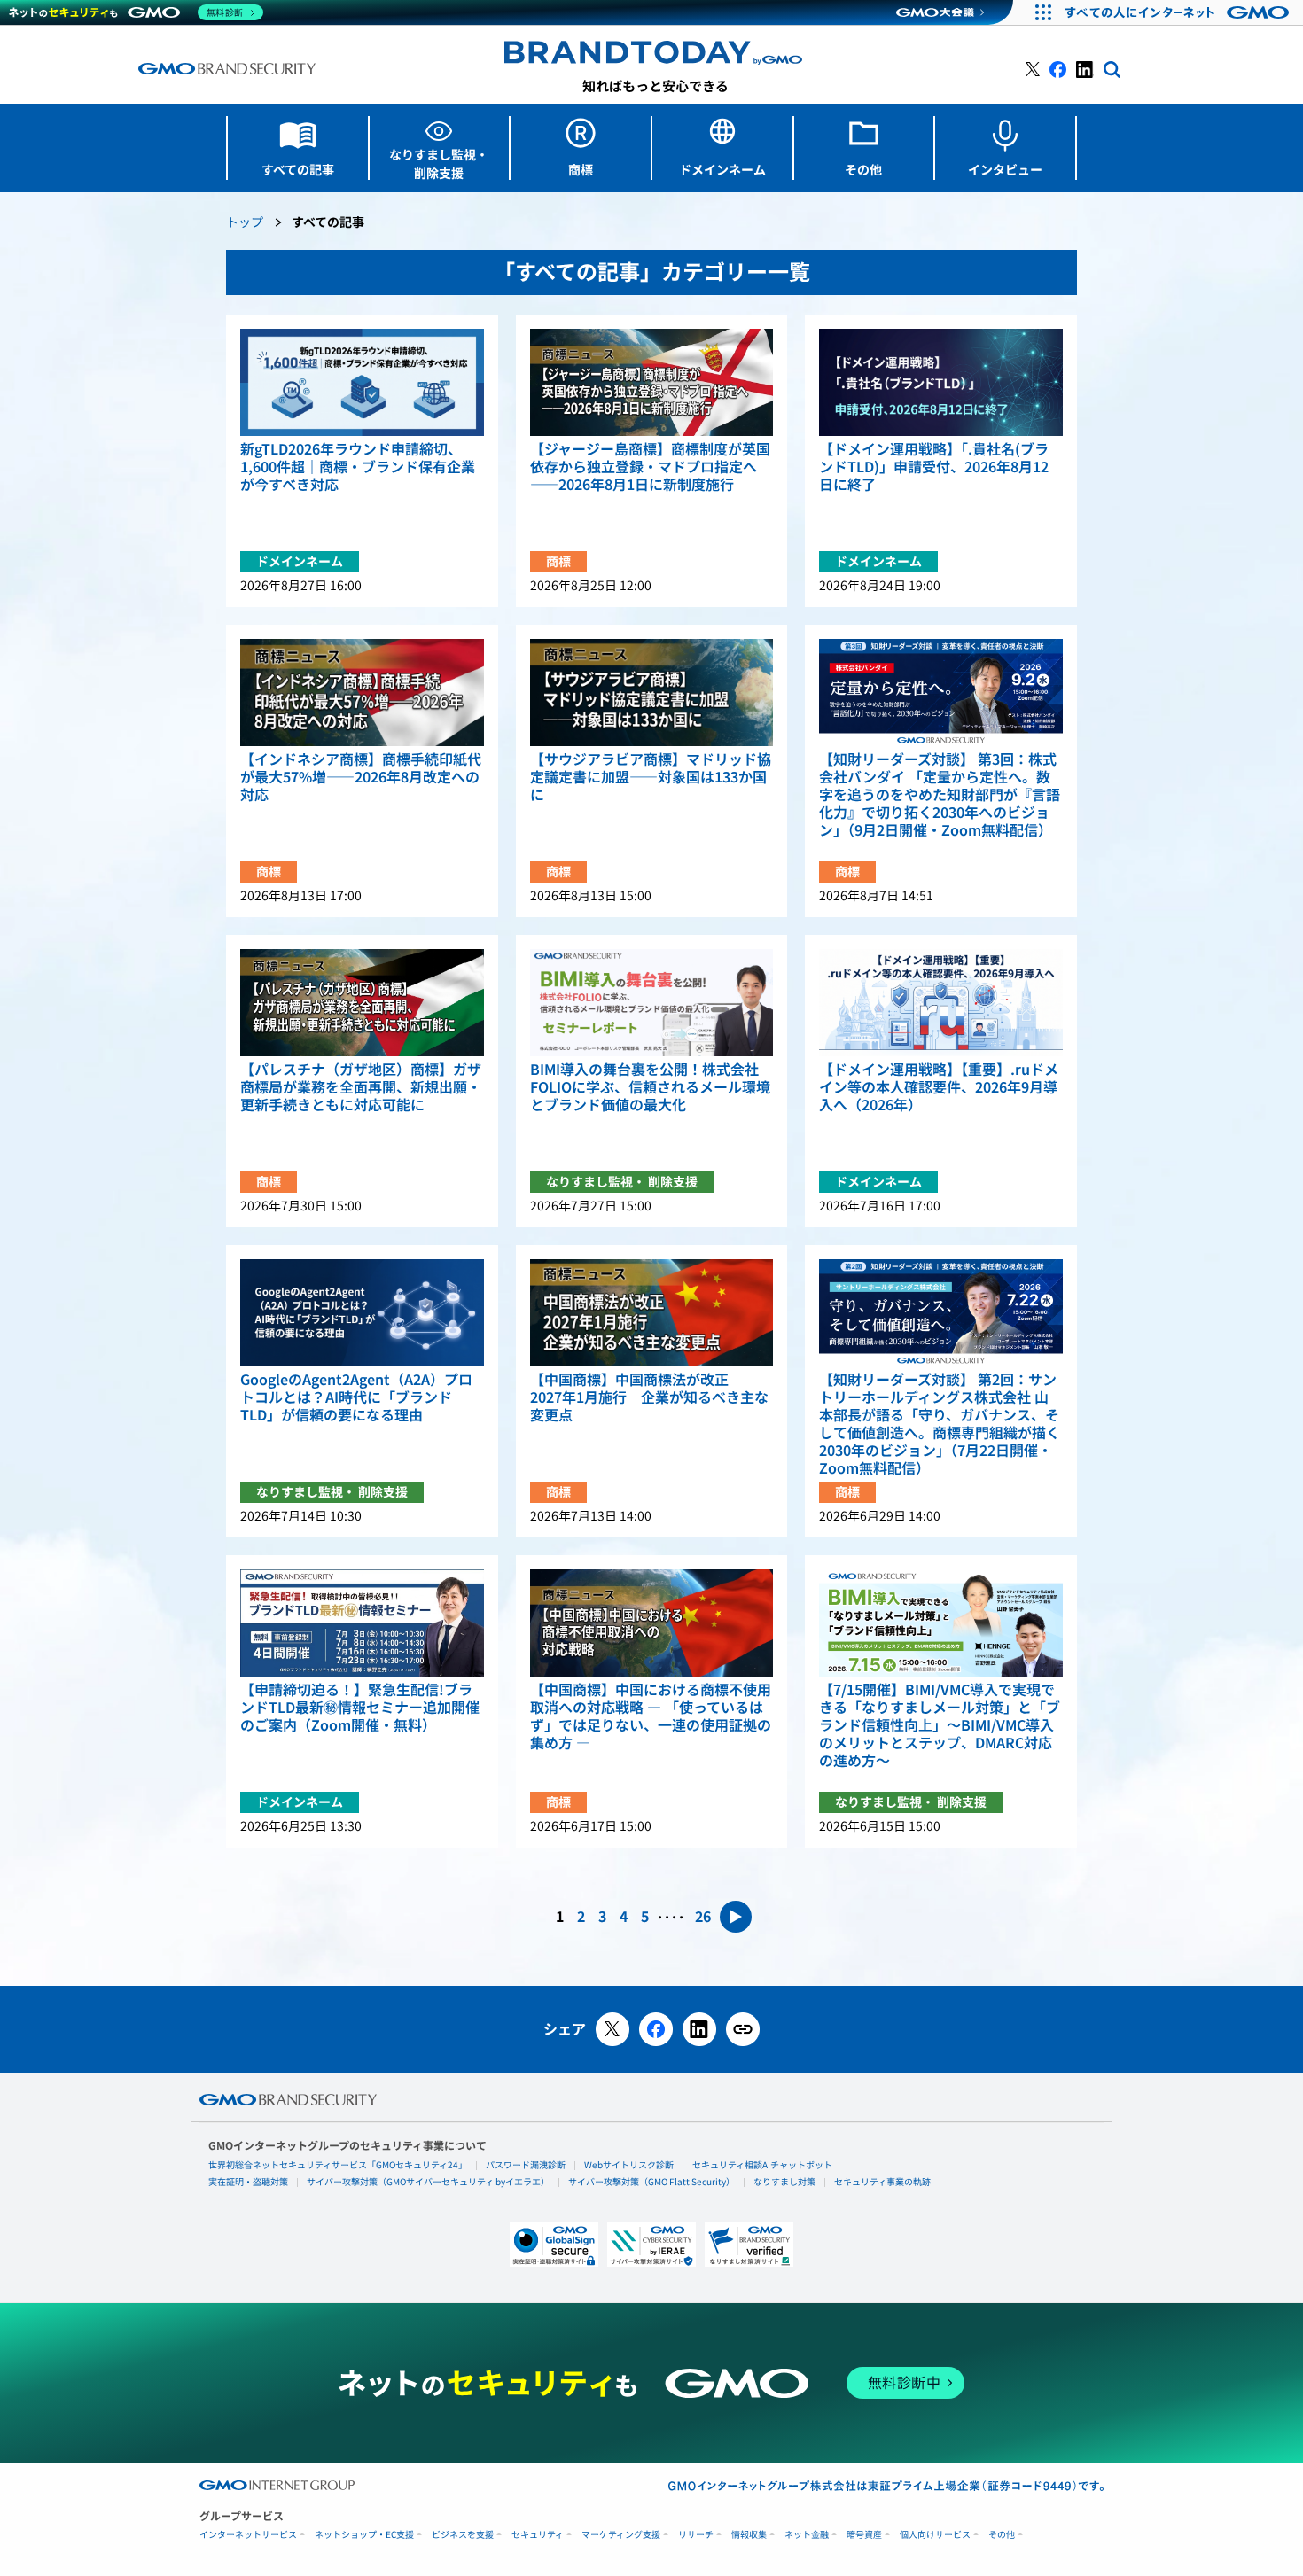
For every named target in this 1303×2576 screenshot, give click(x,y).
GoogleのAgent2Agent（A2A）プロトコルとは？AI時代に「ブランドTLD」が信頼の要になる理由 (356, 1397)
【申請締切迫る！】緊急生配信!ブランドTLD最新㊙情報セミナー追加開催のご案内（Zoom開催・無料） (360, 1708)
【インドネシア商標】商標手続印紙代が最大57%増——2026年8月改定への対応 (361, 777)
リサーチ (696, 2535)
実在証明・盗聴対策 (248, 2182)
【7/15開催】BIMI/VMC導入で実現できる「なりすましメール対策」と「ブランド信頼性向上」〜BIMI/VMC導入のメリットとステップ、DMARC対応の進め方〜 (940, 1725)
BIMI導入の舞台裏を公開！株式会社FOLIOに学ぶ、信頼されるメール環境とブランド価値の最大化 (650, 1087)
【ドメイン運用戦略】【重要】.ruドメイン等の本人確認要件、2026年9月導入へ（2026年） (939, 1087)
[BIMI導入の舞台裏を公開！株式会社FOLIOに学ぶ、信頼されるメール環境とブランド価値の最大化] (652, 1003)
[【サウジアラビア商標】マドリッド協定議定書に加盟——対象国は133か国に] (652, 693)
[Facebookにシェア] (656, 2029)
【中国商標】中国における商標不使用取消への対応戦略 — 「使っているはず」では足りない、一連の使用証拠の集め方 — (651, 1716)
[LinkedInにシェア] (699, 2029)
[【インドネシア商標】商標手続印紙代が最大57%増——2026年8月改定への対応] (362, 693)
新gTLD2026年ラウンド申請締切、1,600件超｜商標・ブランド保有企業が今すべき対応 (358, 467)
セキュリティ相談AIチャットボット (762, 2165)
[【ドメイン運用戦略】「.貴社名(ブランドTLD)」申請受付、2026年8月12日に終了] (941, 382)
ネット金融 (807, 2535)
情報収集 (749, 2535)
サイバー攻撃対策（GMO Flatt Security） (651, 2182)
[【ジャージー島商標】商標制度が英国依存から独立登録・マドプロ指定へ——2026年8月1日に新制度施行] (652, 382)
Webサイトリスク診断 (629, 2165)
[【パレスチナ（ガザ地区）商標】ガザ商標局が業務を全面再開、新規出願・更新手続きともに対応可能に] (362, 1003)
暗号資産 (864, 2535)
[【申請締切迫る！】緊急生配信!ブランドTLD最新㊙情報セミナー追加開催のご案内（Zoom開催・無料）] (362, 1623)
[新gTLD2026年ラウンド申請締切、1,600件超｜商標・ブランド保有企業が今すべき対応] (362, 382)
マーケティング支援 (621, 2535)
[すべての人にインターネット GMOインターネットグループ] (1179, 12)
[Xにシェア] (612, 2029)
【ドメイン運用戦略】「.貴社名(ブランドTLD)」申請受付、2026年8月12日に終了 (934, 467)
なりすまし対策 (784, 2182)
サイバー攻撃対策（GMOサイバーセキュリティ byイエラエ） (428, 2182)
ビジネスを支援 (463, 2535)
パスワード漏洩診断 (526, 2165)
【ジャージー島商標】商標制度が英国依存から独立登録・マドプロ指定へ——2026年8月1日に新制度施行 (650, 467)
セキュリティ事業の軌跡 (882, 2182)
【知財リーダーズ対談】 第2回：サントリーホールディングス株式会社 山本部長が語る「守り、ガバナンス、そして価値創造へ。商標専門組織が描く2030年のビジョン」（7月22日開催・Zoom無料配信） (940, 1424)
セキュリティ (538, 2535)
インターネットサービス (248, 2535)
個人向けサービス (935, 2535)
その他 (1002, 2535)
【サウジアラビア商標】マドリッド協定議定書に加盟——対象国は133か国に (651, 777)
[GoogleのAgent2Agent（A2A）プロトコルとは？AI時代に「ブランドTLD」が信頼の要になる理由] (362, 1313)
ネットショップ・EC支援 (364, 2535)
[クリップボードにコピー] (743, 2029)
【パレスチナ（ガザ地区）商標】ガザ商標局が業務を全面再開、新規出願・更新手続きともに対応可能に (361, 1087)
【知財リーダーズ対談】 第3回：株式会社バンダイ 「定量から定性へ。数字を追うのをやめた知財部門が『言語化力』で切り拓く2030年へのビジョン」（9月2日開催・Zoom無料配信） (940, 795)
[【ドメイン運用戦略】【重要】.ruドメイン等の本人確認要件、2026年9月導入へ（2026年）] (941, 1003)
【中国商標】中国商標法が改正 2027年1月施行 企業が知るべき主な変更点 (649, 1397)
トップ (245, 223)
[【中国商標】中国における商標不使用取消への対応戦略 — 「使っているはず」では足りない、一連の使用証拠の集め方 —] (652, 1623)
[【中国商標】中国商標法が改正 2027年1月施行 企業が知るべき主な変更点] (652, 1313)
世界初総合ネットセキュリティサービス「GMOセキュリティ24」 (338, 2165)
